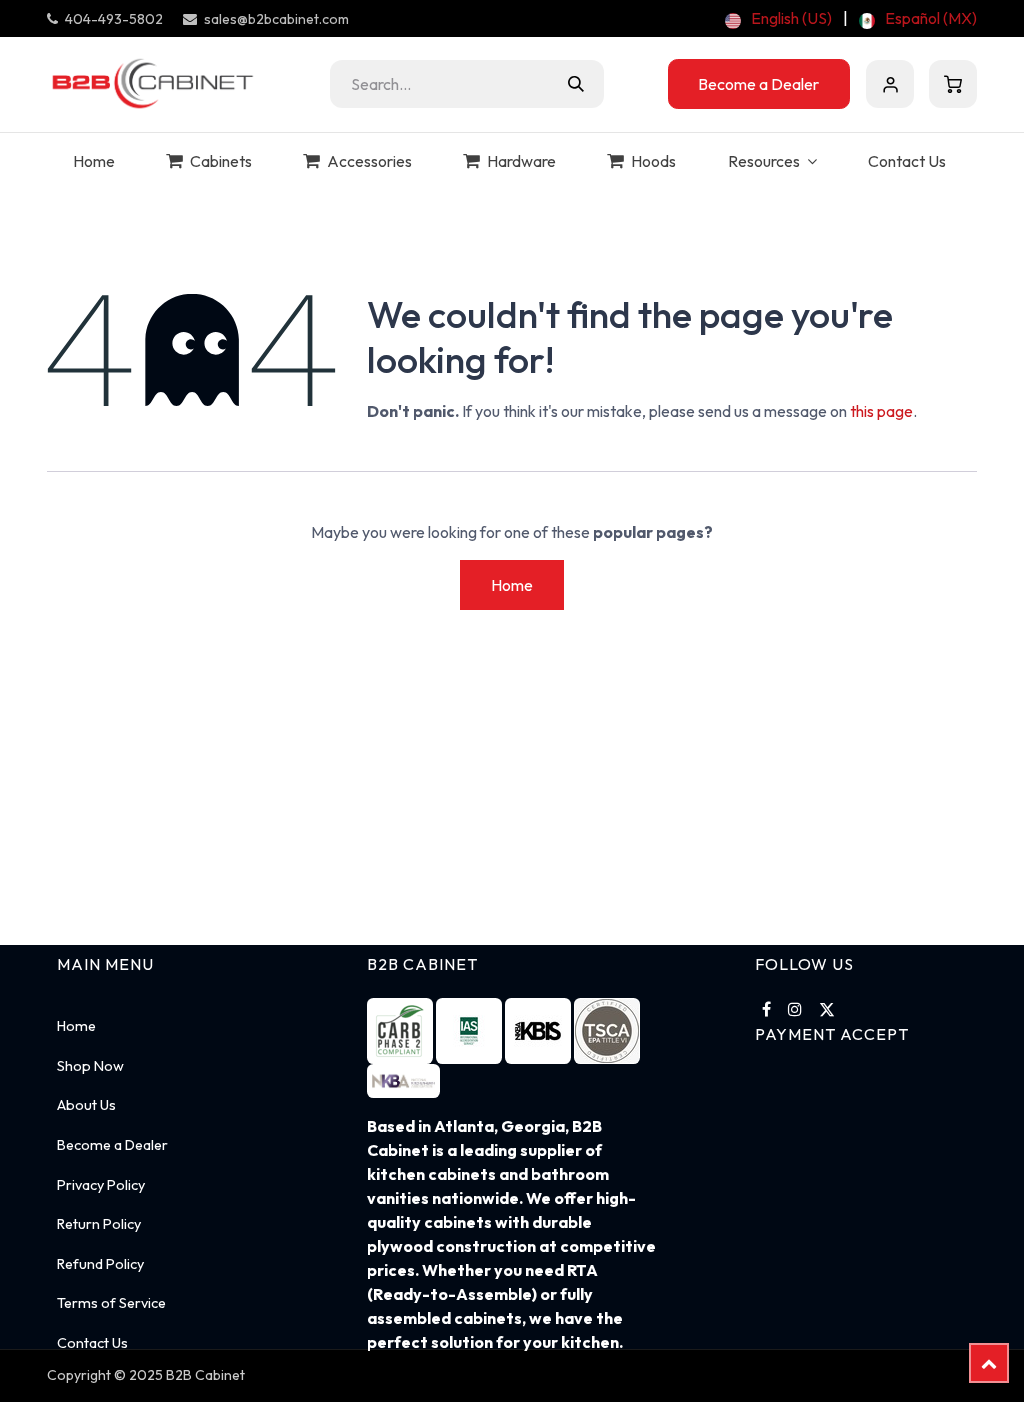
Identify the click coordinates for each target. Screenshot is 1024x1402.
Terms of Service (111, 1303)
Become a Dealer (758, 84)
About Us (86, 1105)
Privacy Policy (101, 1185)
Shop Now (90, 1066)
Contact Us (92, 1343)
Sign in (890, 84)
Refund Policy (100, 1264)
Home (512, 585)
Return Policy (99, 1224)
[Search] (576, 84)
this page (881, 411)
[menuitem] (778, 18)
